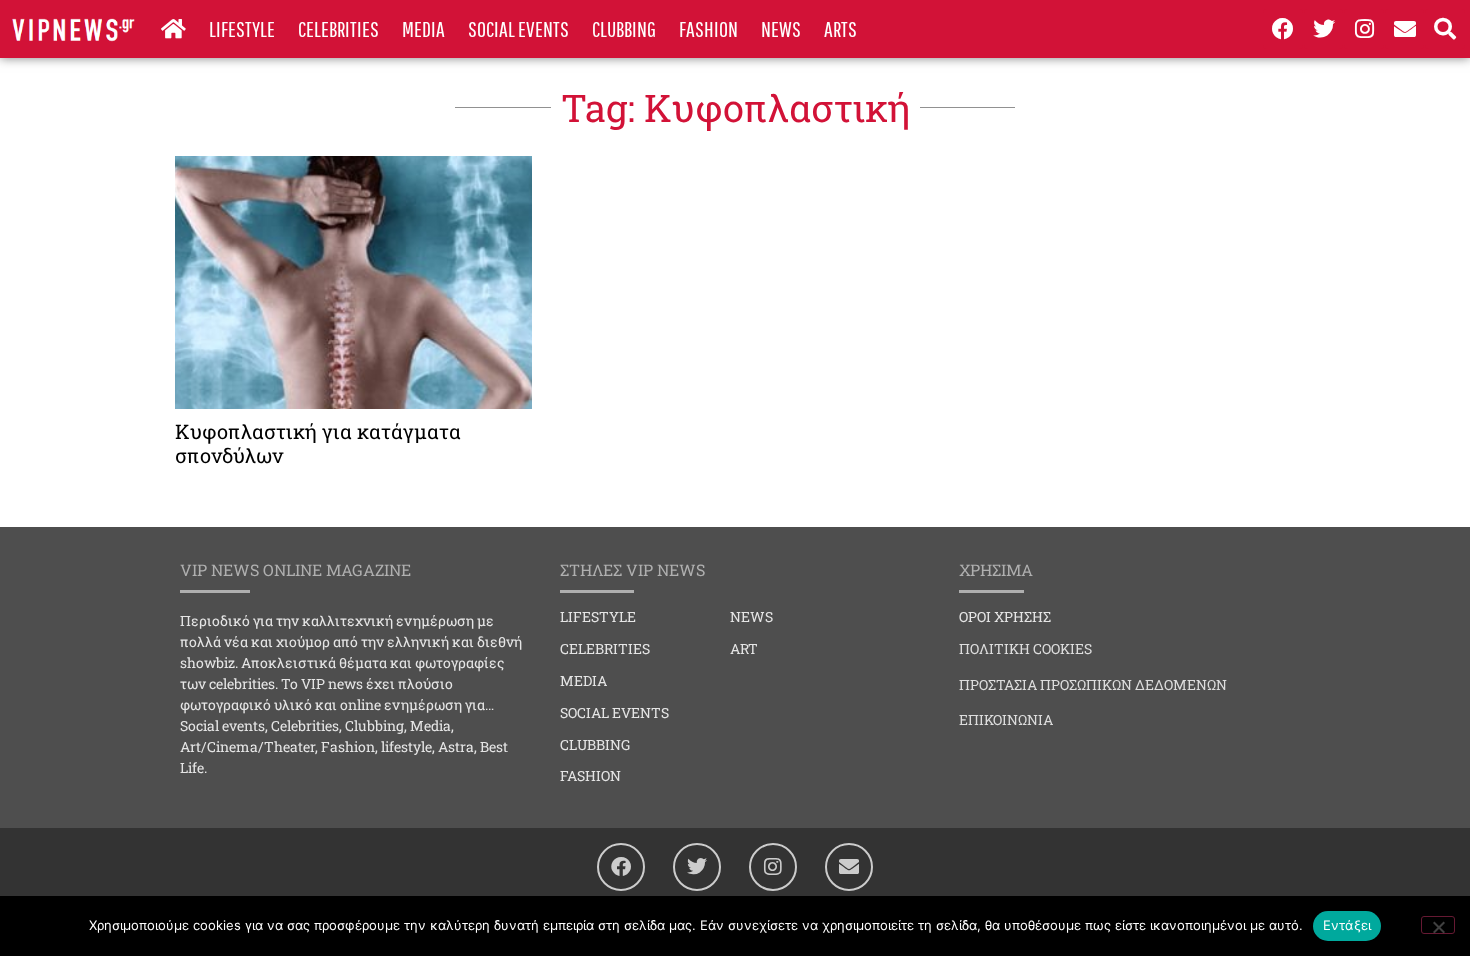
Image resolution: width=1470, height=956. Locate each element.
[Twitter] (1324, 29)
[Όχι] (1438, 925)
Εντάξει (1347, 925)
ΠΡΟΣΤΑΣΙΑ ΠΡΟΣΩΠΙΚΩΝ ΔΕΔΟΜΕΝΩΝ (1093, 684)
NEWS (781, 28)
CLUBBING (624, 28)
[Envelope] (1405, 29)
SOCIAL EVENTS (518, 28)
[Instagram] (1364, 29)
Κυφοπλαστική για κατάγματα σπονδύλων (318, 443)
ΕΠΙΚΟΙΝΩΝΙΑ (1006, 719)
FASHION (708, 28)
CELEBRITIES (338, 28)
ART (744, 648)
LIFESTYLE (242, 28)
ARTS (840, 28)
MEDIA (423, 28)
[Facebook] (1283, 29)
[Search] (1445, 29)
